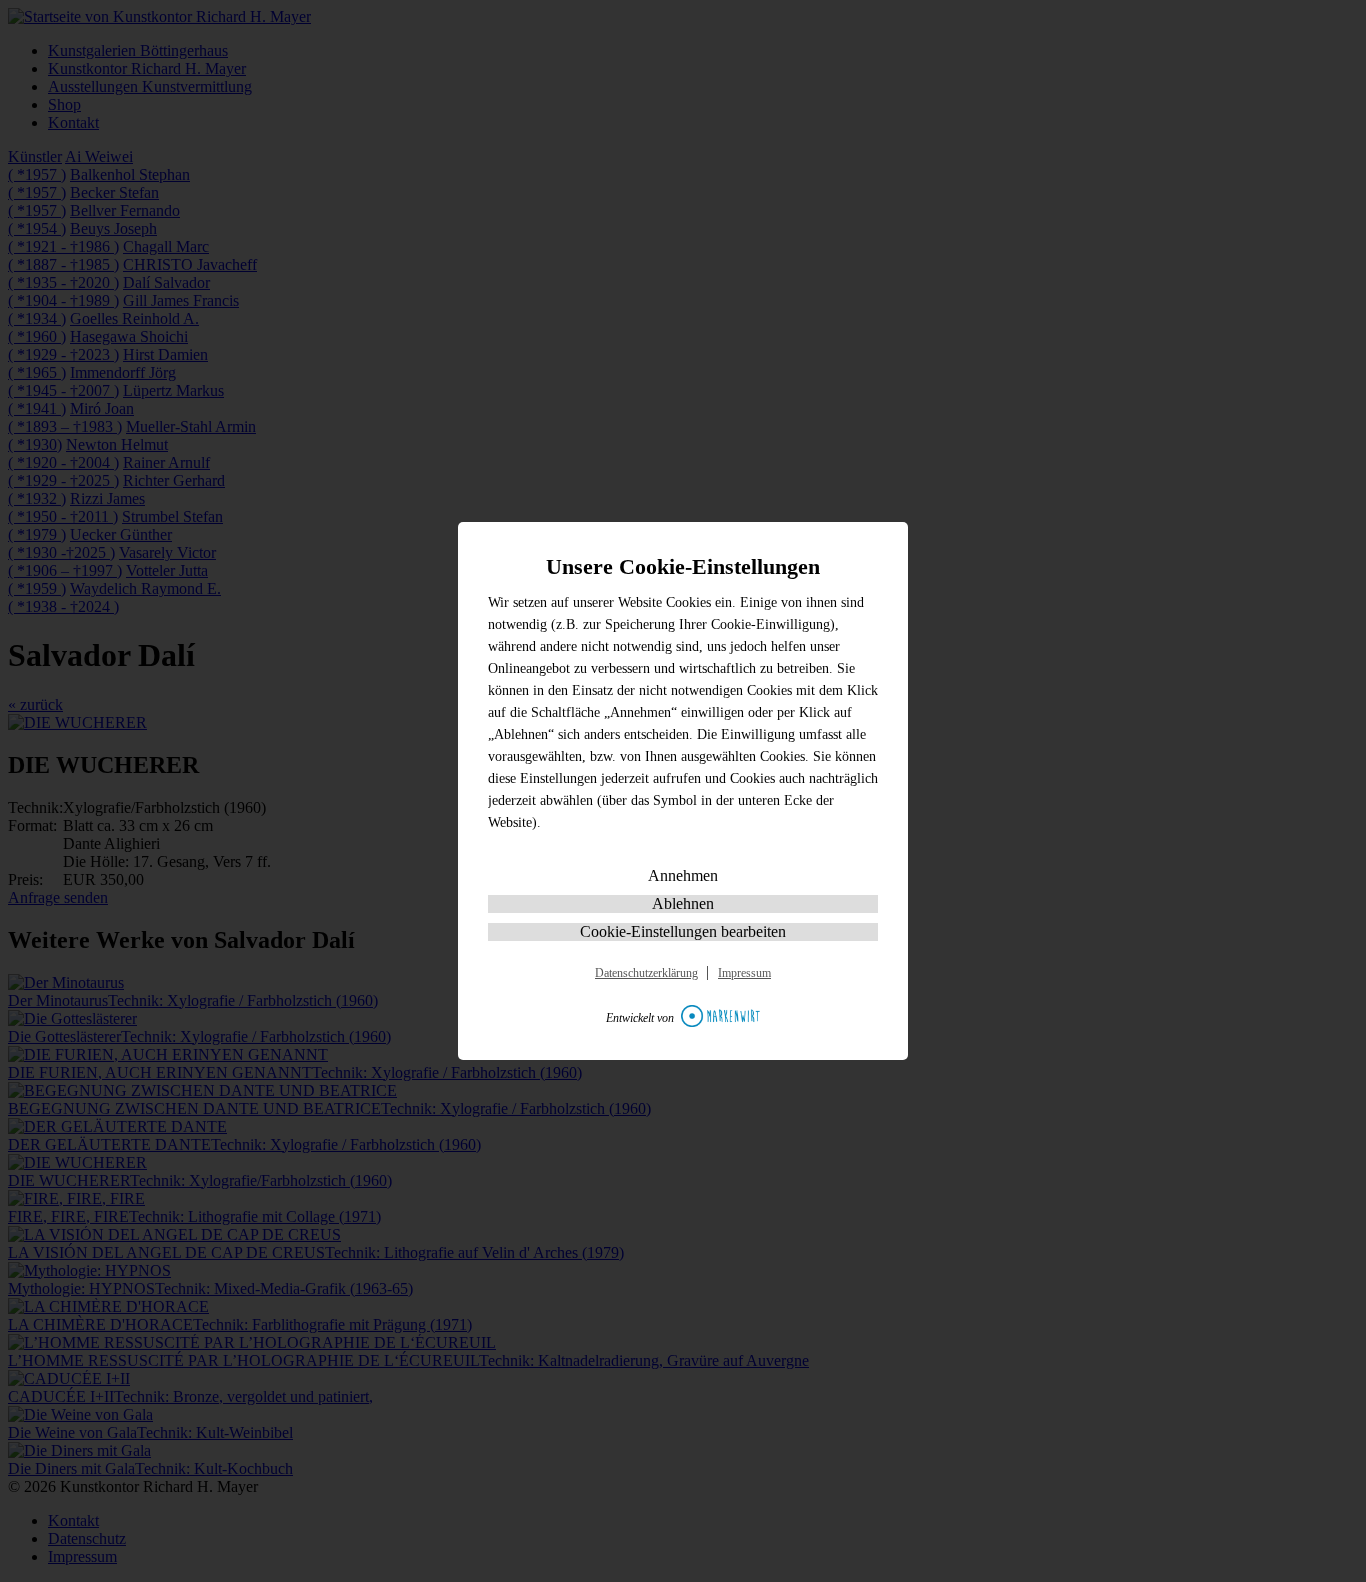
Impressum (744, 973)
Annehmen (683, 875)
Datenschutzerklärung (646, 973)
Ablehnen (683, 903)
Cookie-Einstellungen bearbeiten (683, 931)
